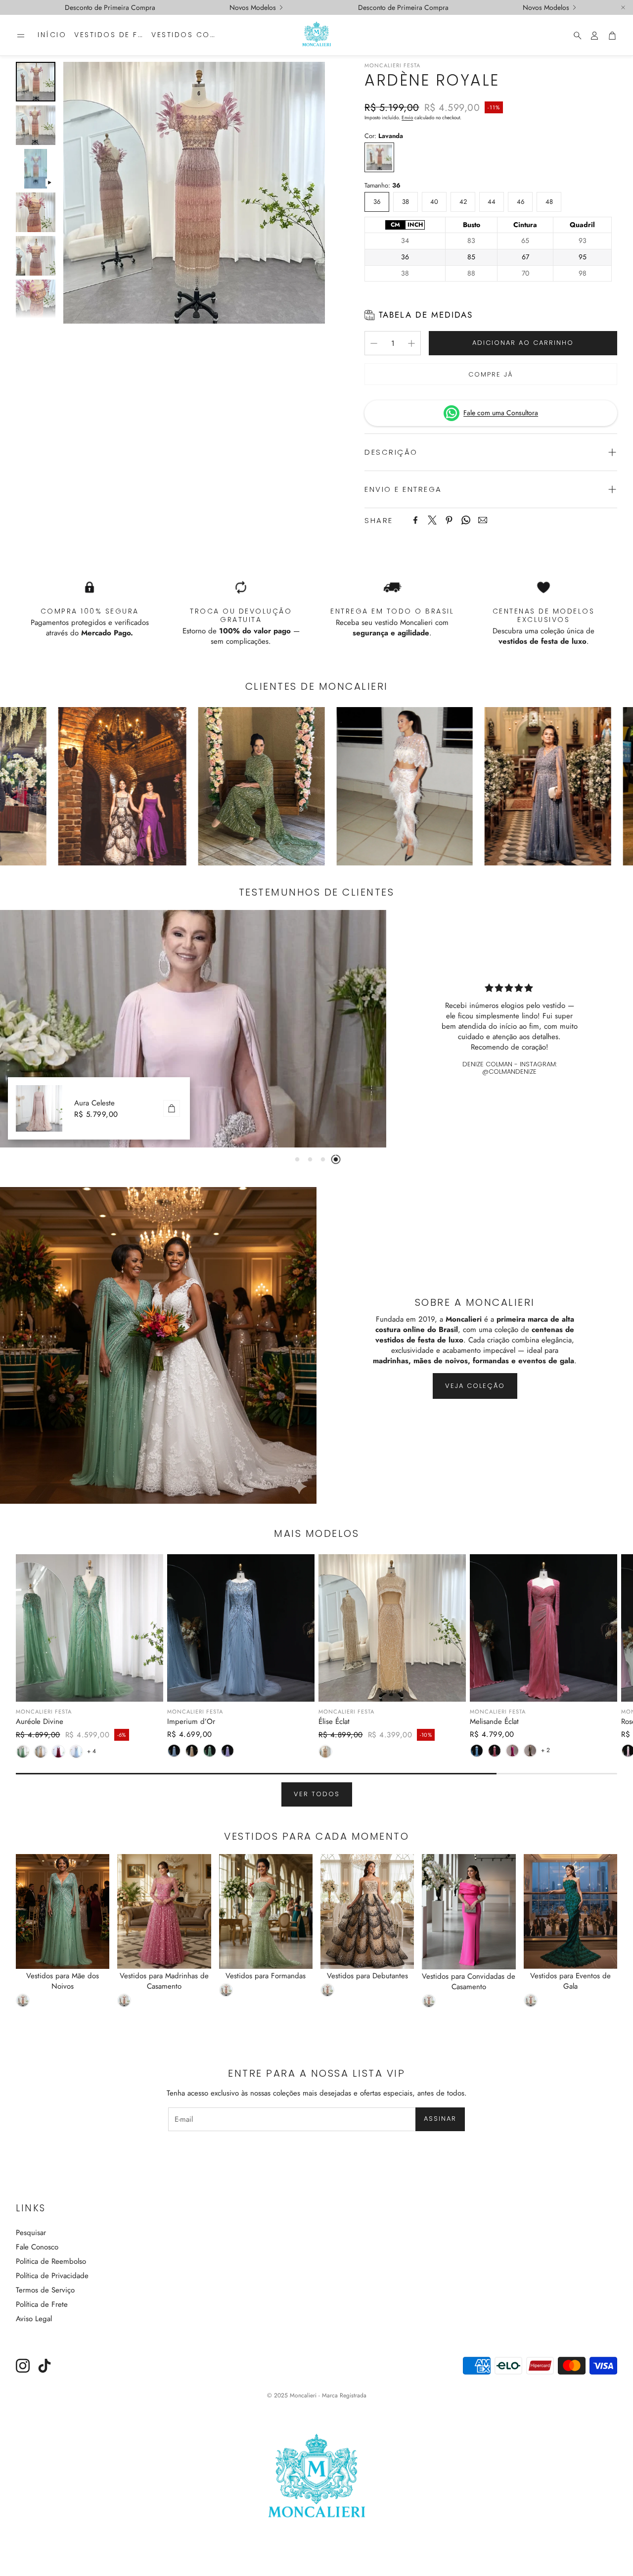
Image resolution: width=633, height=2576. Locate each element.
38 (406, 199)
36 (377, 199)
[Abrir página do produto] (90, 1628)
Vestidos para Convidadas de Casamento (469, 1981)
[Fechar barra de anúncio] (623, 7)
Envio (407, 118)
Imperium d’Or (191, 1721)
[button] (21, 36)
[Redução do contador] (374, 343)
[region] (488, 249)
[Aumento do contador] (411, 343)
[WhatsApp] (466, 520)
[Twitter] (432, 520)
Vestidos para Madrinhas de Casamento (164, 1981)
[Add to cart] (172, 1108)
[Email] (483, 520)
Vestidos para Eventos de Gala (570, 1981)
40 (434, 199)
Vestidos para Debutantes (367, 1976)
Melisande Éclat (494, 1721)
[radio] (395, 225)
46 (520, 199)
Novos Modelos (253, 7)
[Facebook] (415, 520)
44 (492, 199)
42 (463, 199)
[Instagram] (23, 2366)
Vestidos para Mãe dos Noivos (63, 1981)
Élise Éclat (334, 1721)
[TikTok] (45, 2366)
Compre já (491, 374)
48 (549, 199)
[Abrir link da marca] (204, 786)
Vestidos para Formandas (266, 1976)
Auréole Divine (40, 1721)
